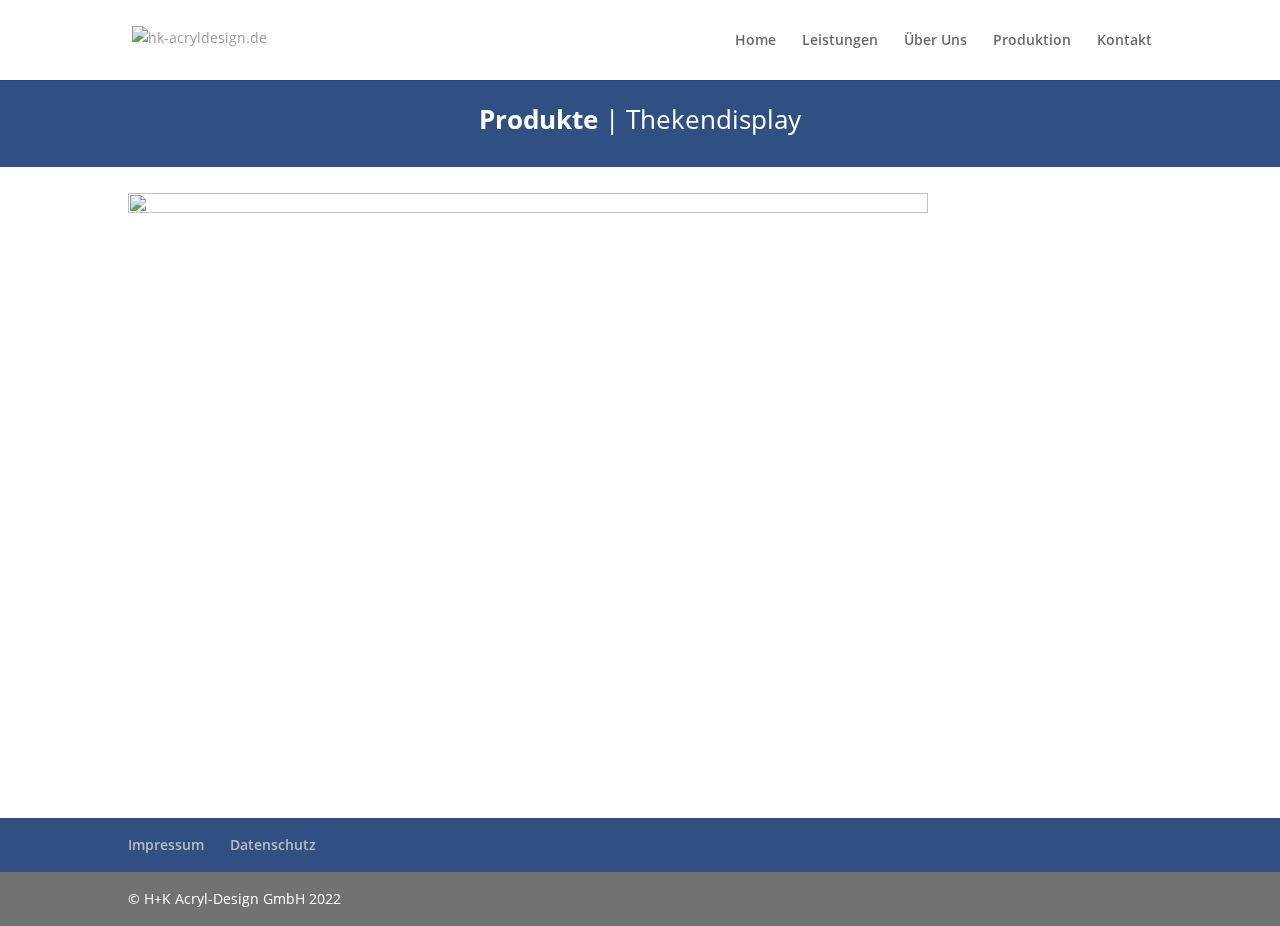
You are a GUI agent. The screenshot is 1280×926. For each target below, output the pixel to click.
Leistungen (840, 41)
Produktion (1032, 41)
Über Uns (935, 41)
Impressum (166, 844)
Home (755, 41)
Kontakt (1124, 41)
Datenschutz (273, 844)
